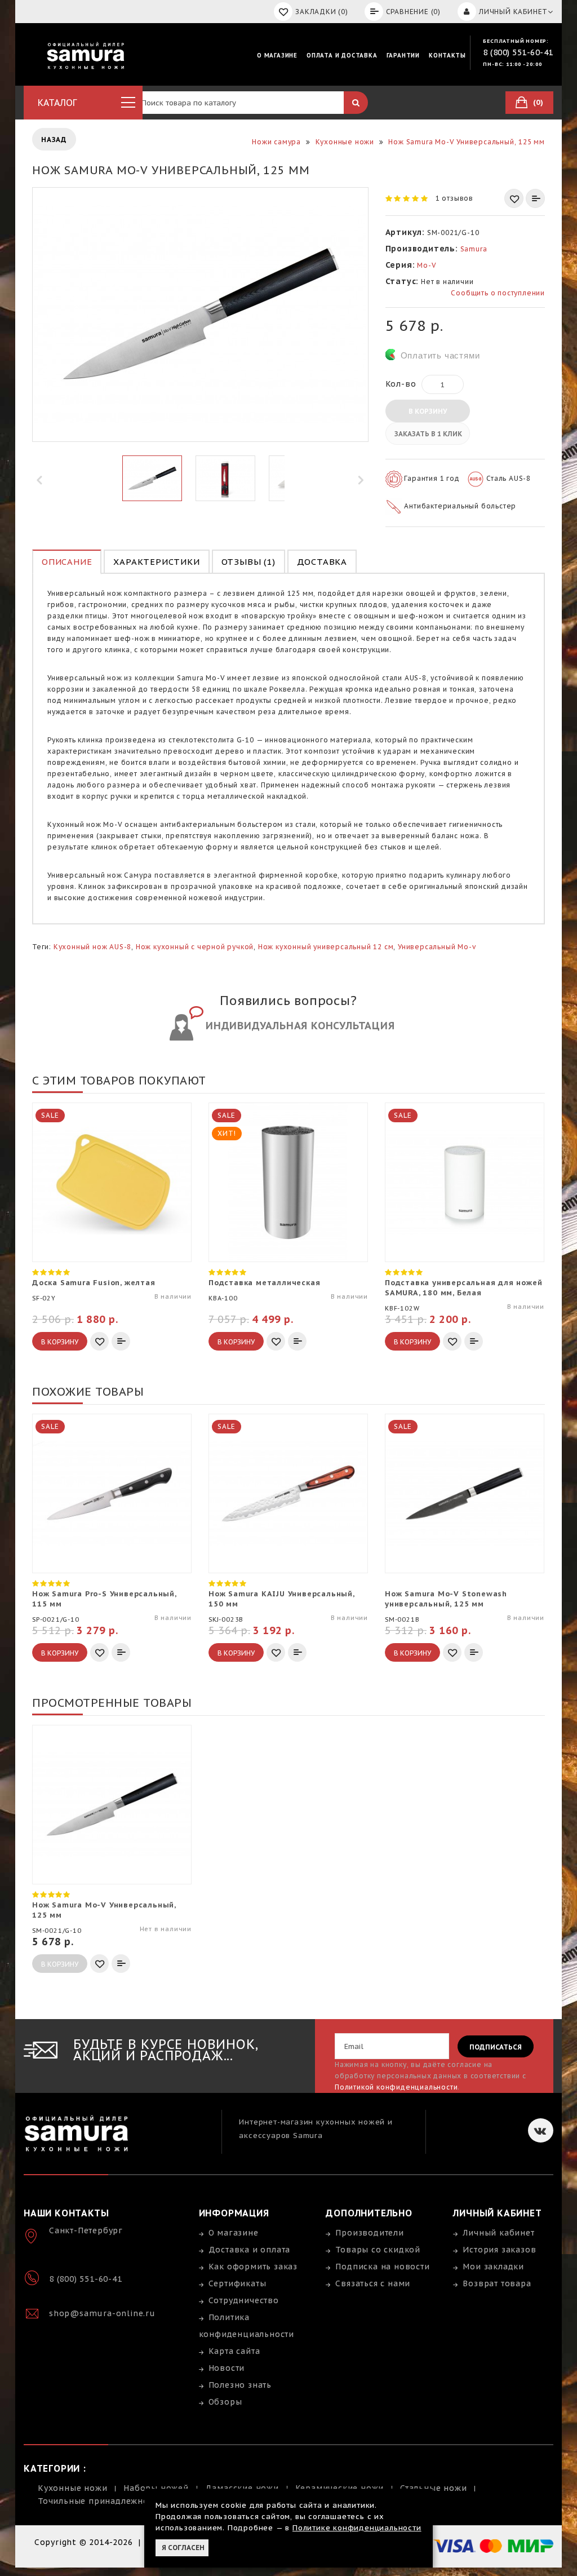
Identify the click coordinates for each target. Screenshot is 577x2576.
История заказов (499, 2250)
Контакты (447, 56)
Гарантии (403, 56)
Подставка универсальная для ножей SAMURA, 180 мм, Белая (463, 1288)
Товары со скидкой (378, 2250)
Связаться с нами (373, 2283)
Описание (67, 562)
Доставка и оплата (250, 2250)
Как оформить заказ (253, 2267)
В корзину (428, 411)
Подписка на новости (382, 2267)
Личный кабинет (498, 2233)
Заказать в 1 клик (428, 434)
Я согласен (183, 2548)
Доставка (322, 562)
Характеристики (156, 562)
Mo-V (427, 265)
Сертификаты (238, 2283)
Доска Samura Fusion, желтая (94, 1283)
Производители (369, 2233)
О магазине (277, 56)
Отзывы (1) (248, 562)
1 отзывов (454, 198)
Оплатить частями (440, 355)
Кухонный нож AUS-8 (92, 947)
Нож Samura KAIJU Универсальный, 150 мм (281, 1599)
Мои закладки (493, 2267)
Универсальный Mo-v (437, 947)
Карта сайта (234, 2351)
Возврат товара (497, 2283)
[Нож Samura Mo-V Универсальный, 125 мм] (152, 478)
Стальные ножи (433, 2488)
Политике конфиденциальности (357, 2528)
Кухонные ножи (72, 2488)
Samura (474, 249)
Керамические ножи (340, 2488)
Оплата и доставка (342, 56)
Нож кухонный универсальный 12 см (326, 947)
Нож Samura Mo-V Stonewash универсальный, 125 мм (446, 1599)
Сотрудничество (244, 2300)
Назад (54, 140)
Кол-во (401, 384)
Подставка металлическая (264, 1283)
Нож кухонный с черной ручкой (195, 947)
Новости (227, 2368)
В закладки (514, 198)
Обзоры (225, 2402)
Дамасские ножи (242, 2488)
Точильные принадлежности (100, 2501)
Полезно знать (240, 2385)
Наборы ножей (156, 2488)
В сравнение (535, 198)
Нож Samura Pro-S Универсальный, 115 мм (104, 1599)
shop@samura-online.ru (102, 2313)
